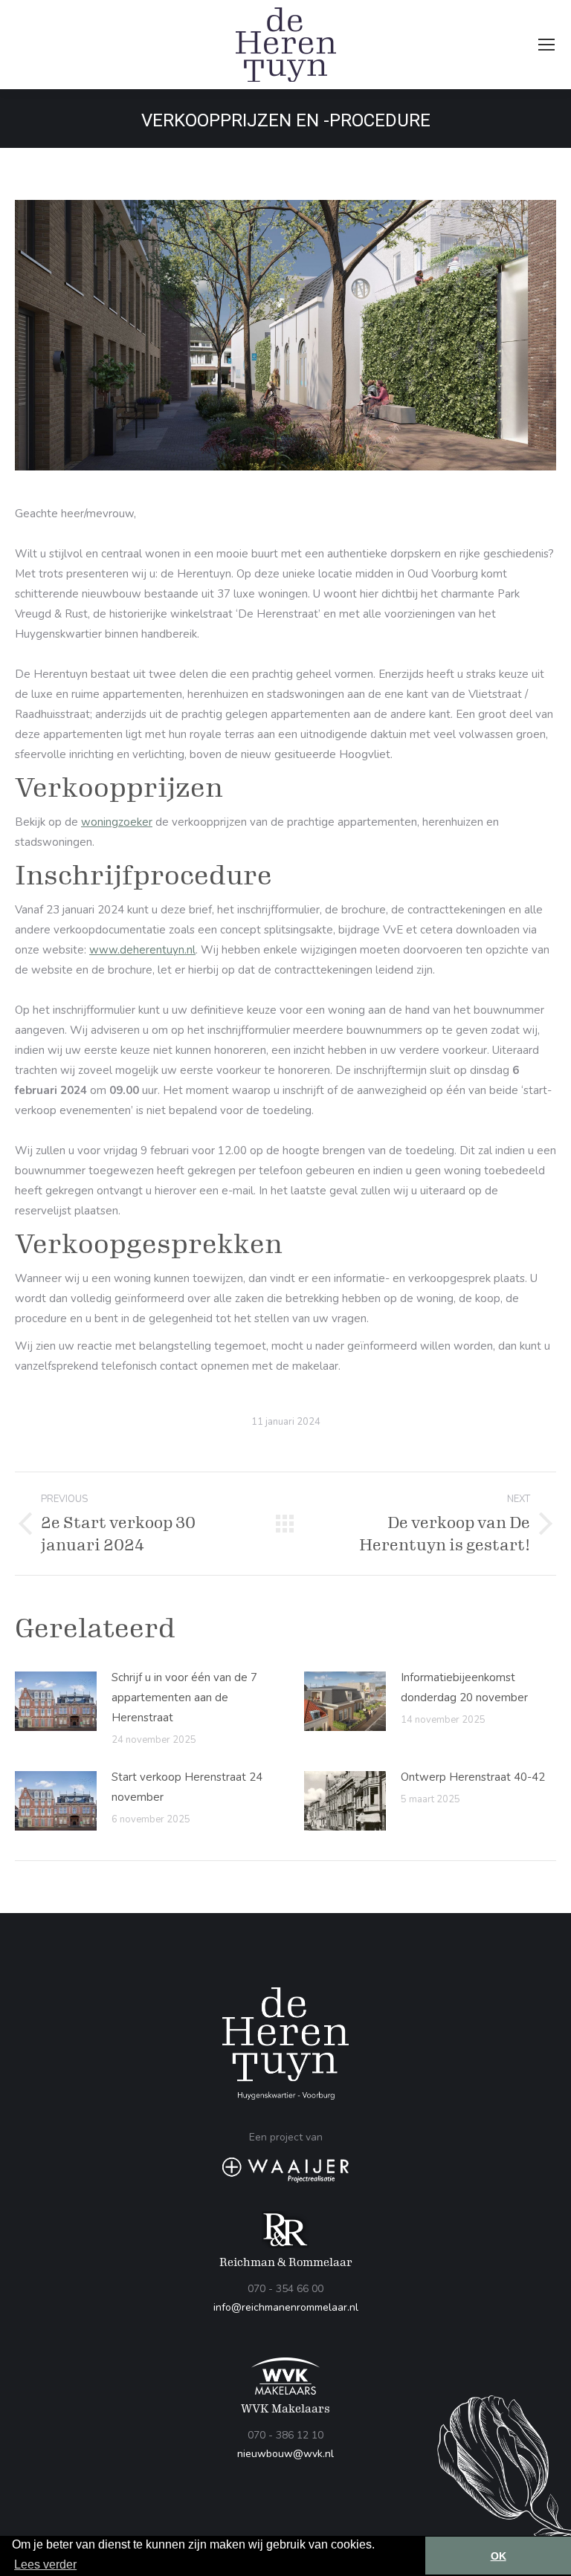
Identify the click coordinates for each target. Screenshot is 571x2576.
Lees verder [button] (45, 2564)
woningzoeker (117, 822)
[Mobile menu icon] (546, 45)
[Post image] (56, 1701)
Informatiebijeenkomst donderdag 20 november (464, 1687)
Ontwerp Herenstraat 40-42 (473, 1777)
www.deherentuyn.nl (142, 950)
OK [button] (499, 2556)
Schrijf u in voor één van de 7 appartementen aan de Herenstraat (184, 1698)
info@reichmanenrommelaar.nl (286, 2307)
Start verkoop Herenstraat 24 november (187, 1787)
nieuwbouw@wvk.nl (285, 2454)
